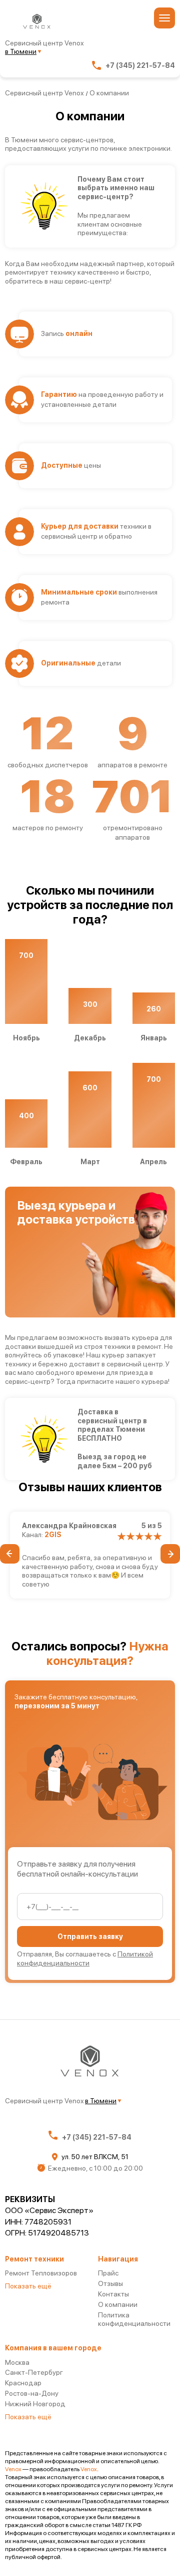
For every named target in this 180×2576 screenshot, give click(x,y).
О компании (118, 2304)
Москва (17, 2362)
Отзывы (110, 2283)
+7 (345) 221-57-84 (140, 65)
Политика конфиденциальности (134, 2319)
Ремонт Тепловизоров (41, 2273)
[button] (10, 1554)
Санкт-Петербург (34, 2372)
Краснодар (23, 2383)
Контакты (113, 2294)
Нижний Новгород (35, 2404)
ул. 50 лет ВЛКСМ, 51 (95, 2157)
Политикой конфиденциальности (85, 1958)
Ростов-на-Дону (32, 2393)
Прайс (108, 2273)
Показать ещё (28, 2286)
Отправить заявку (90, 1936)
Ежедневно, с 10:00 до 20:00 (95, 2168)
